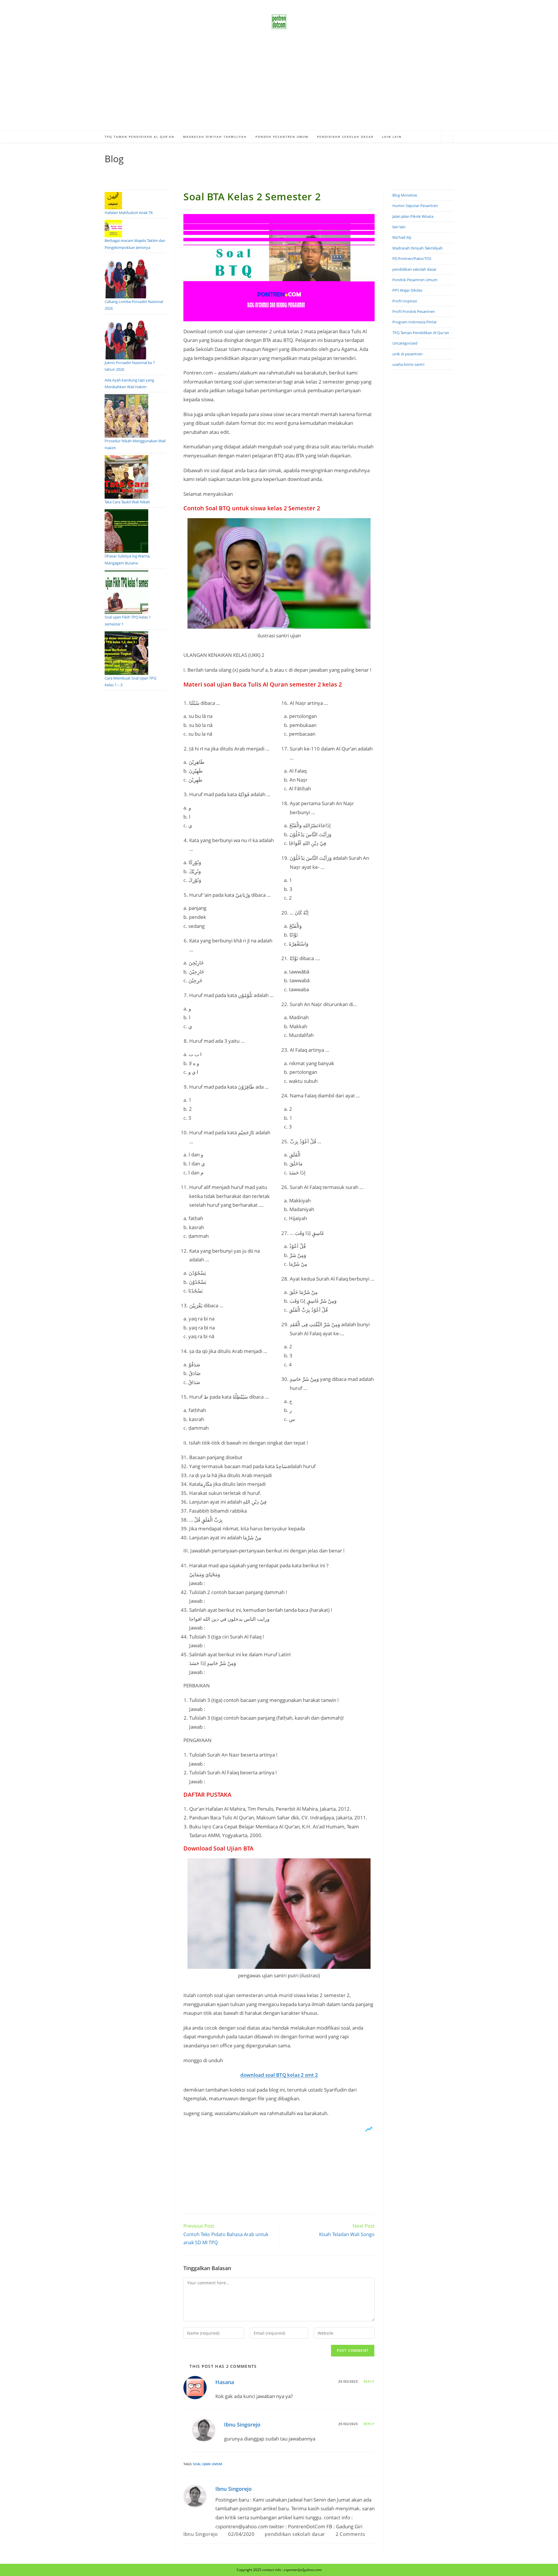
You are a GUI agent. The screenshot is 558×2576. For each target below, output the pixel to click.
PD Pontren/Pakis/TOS (412, 259)
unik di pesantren (407, 354)
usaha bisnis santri (408, 364)
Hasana (225, 2382)
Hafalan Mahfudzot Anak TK (129, 213)
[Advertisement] (279, 87)
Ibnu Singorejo (242, 2425)
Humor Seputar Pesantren (415, 206)
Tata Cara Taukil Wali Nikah (127, 502)
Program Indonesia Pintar (415, 322)
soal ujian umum (208, 2464)
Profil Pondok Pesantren (414, 311)
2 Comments (350, 2534)
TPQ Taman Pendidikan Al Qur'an (421, 333)
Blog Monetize (405, 195)
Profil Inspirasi (405, 301)
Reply (369, 2381)
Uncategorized (405, 343)
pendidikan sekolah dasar (295, 2534)
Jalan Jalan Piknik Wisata (413, 216)
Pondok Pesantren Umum (415, 280)
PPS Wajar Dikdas (407, 290)
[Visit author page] (195, 2496)
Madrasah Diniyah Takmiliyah (417, 248)
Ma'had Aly (402, 237)
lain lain (399, 227)
